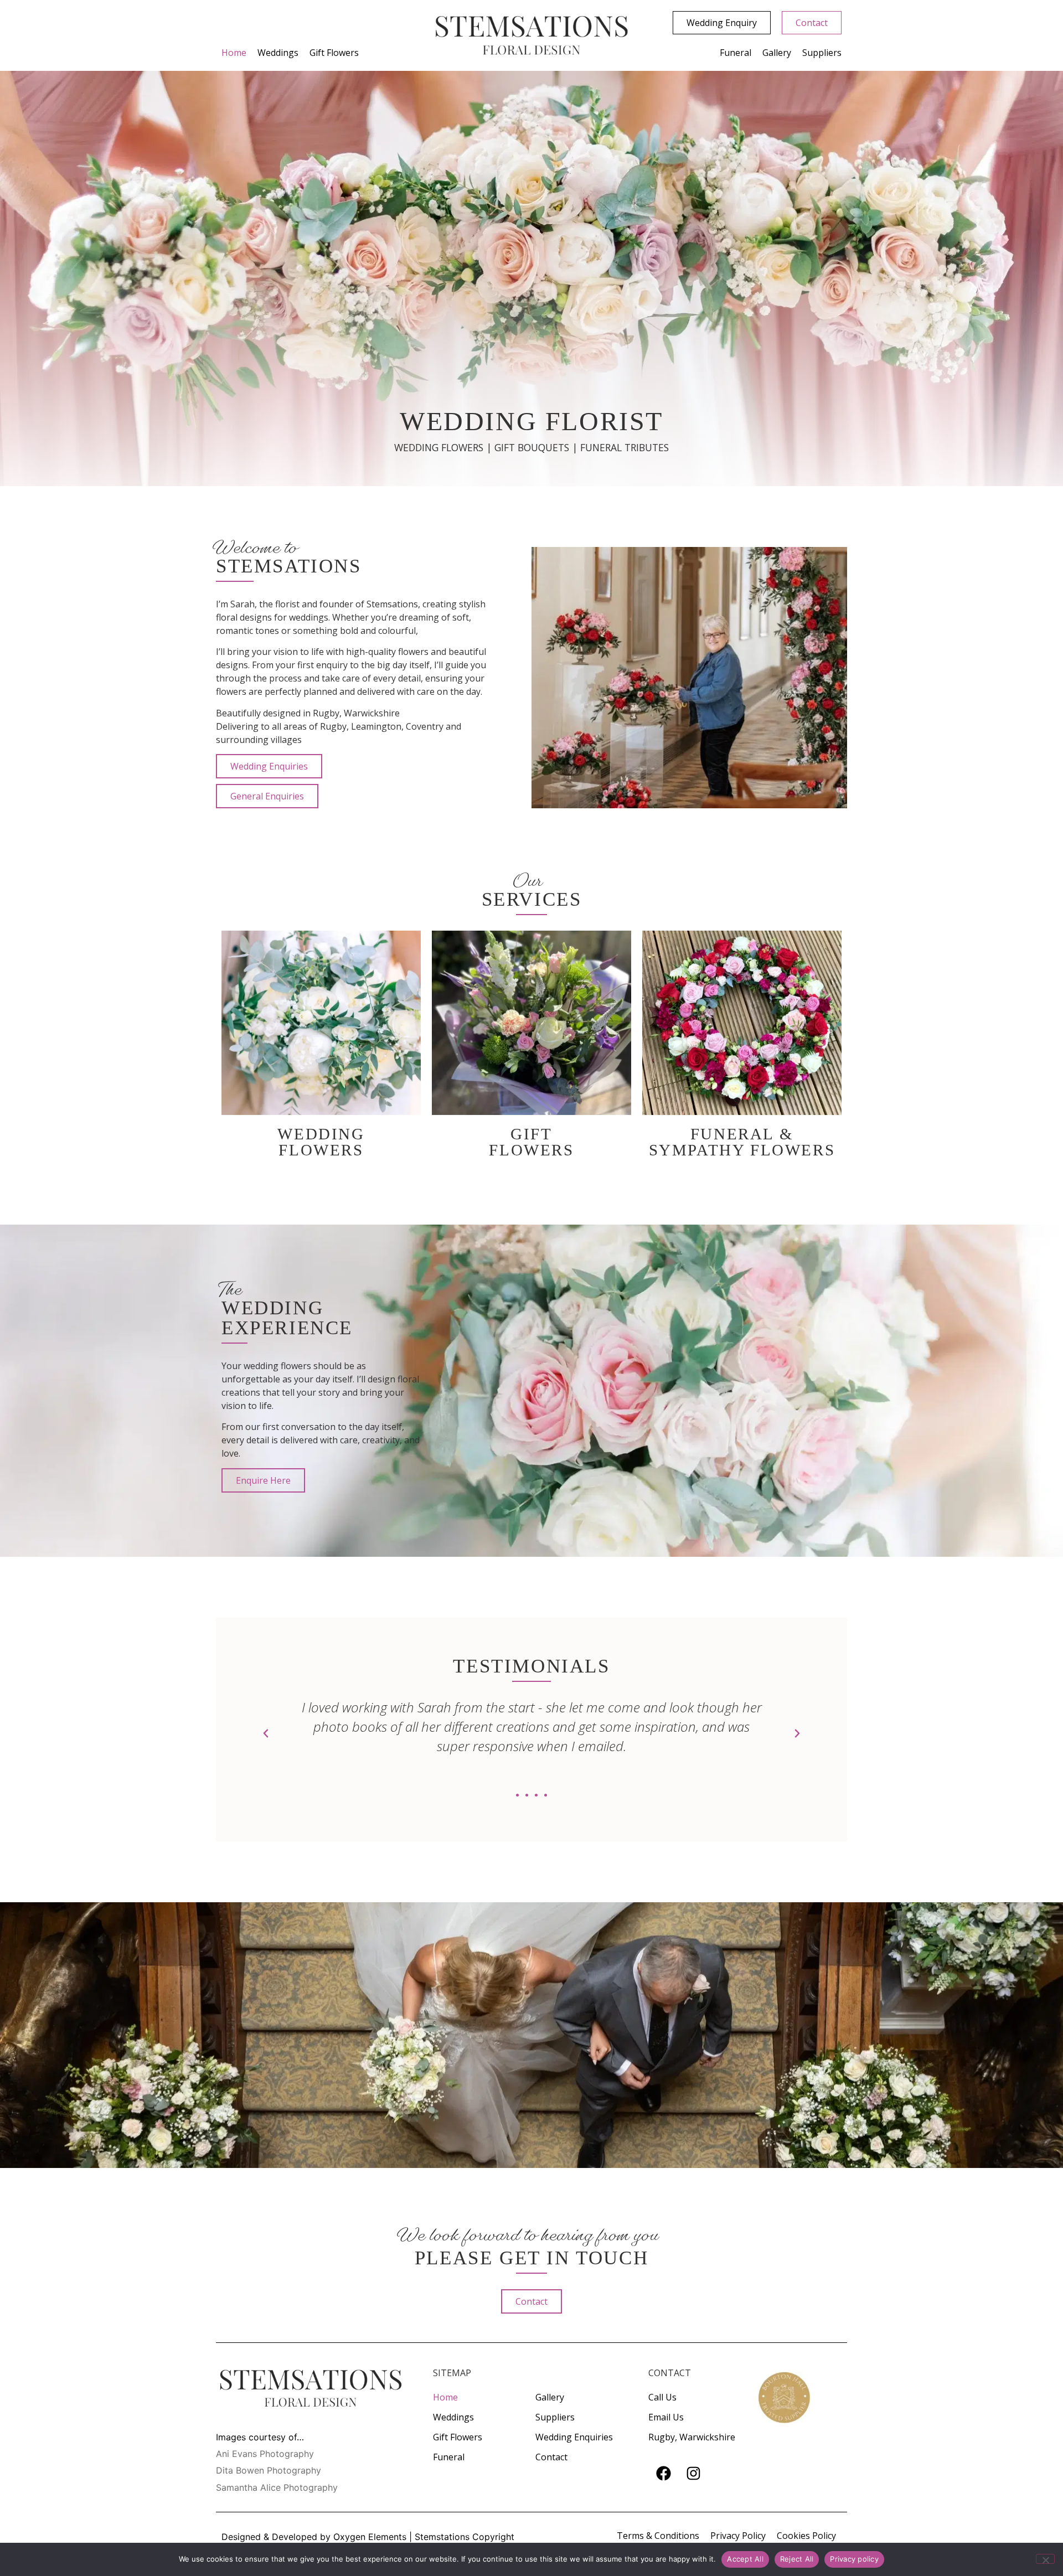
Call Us (662, 2397)
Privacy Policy (738, 2536)
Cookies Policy (806, 2536)
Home (234, 53)
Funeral (736, 53)
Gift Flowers (334, 53)
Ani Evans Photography (265, 2454)
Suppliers (822, 53)
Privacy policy (854, 2559)
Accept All (745, 2559)
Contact (551, 2457)
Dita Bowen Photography (269, 2470)
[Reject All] (1045, 2559)
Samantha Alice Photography (277, 2487)
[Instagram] (693, 2473)
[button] (266, 1733)
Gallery (777, 53)
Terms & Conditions (658, 2536)
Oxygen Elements (370, 2537)
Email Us (666, 2417)
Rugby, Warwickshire (692, 2437)
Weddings (278, 53)
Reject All (797, 2559)
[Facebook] (663, 2473)
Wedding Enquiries (574, 2437)
